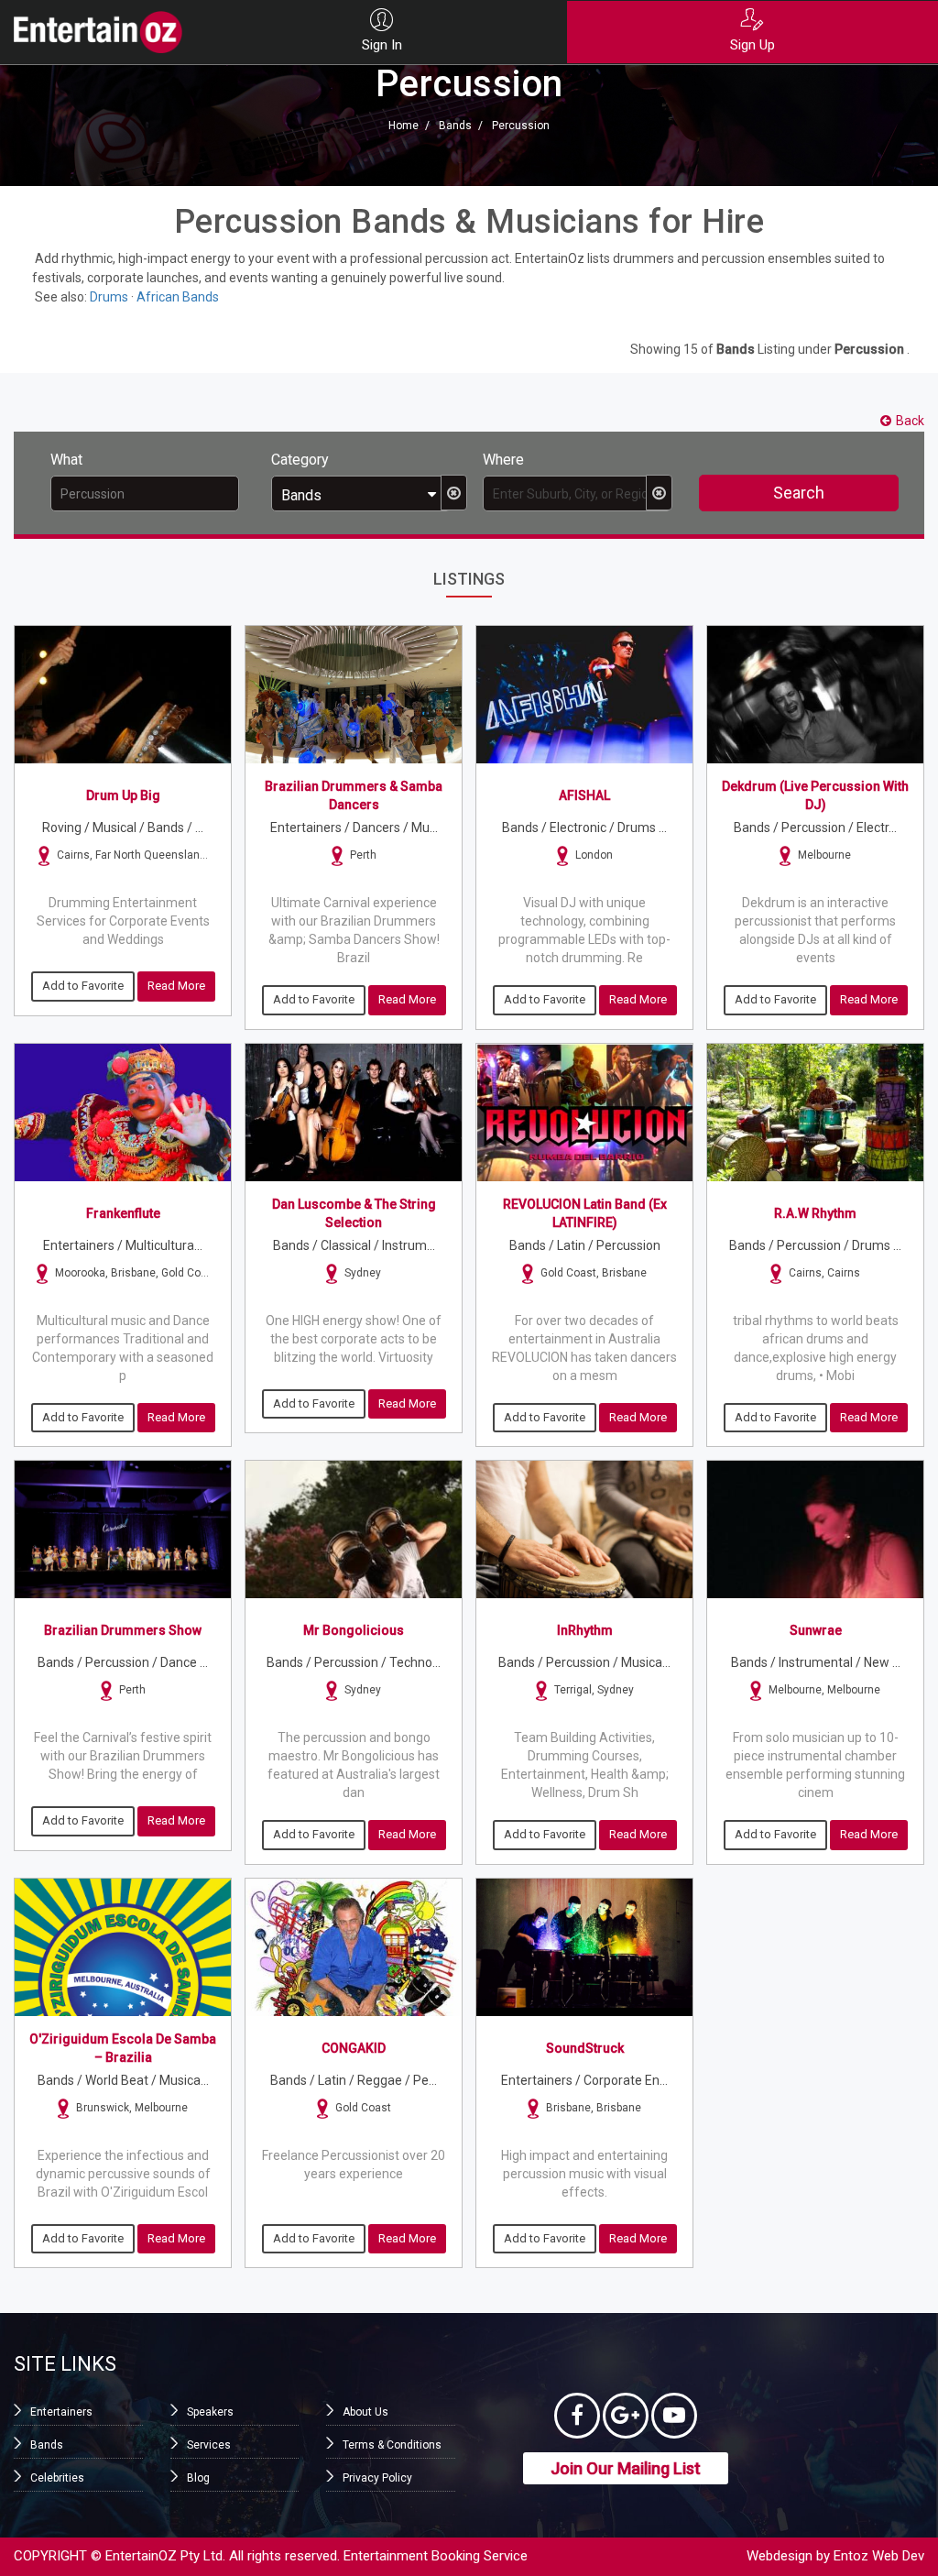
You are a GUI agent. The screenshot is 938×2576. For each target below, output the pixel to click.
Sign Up (753, 45)
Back (910, 421)
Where (503, 460)
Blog (198, 2478)
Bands (455, 126)
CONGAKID (354, 2048)
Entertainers (61, 2412)
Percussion (521, 126)
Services (209, 2445)
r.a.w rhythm (815, 1213)
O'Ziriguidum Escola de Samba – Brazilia (123, 2048)
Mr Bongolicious (354, 1630)
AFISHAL (584, 795)
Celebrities (57, 2478)
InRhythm (585, 1630)
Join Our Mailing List (626, 2468)
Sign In (382, 45)
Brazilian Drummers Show (123, 1630)
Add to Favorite (83, 986)
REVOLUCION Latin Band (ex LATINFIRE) (585, 1213)
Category (300, 460)
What (66, 460)
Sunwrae (816, 1630)
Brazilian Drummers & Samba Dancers (354, 795)
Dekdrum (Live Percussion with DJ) (815, 795)
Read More (176, 986)
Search (799, 493)
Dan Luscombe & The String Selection (354, 1213)
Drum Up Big (123, 795)
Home (404, 126)
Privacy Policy (377, 2478)
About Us (365, 2412)
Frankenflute (123, 1213)
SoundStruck (585, 2048)
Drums (109, 297)
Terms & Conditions (392, 2445)
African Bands (178, 297)
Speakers (210, 2412)
